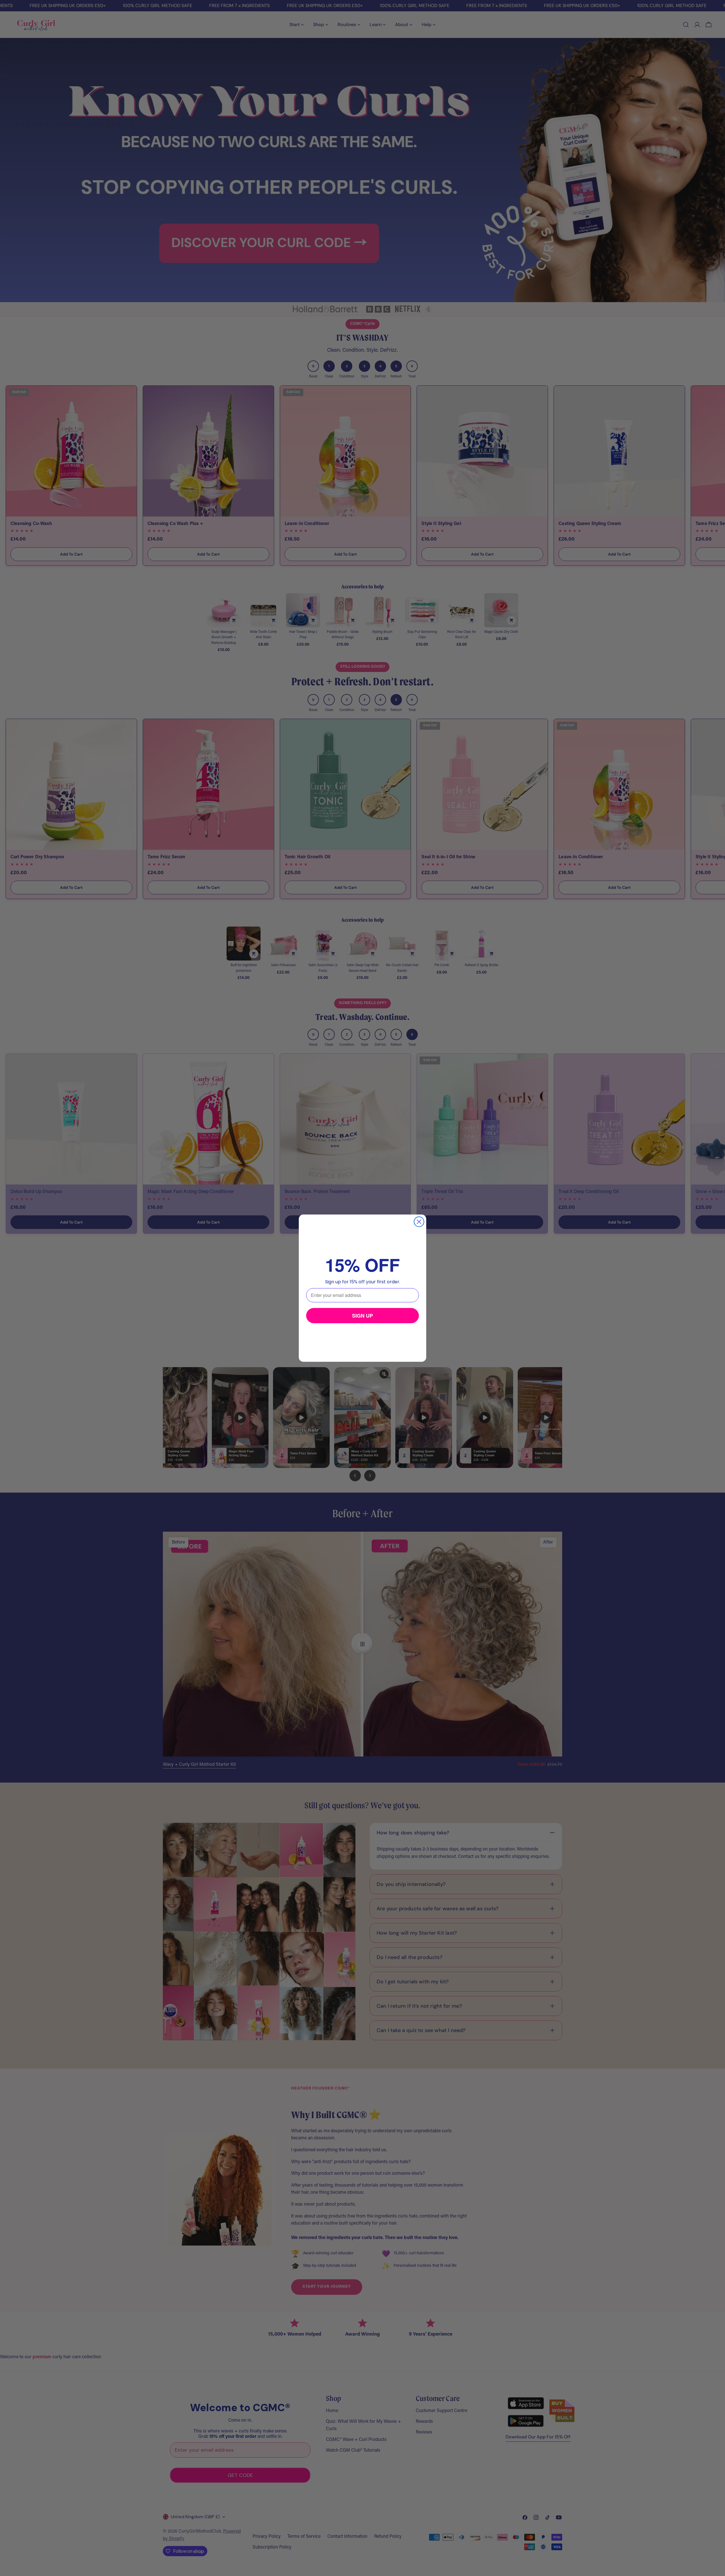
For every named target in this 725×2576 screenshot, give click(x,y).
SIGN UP (362, 1316)
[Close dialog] (419, 1222)
